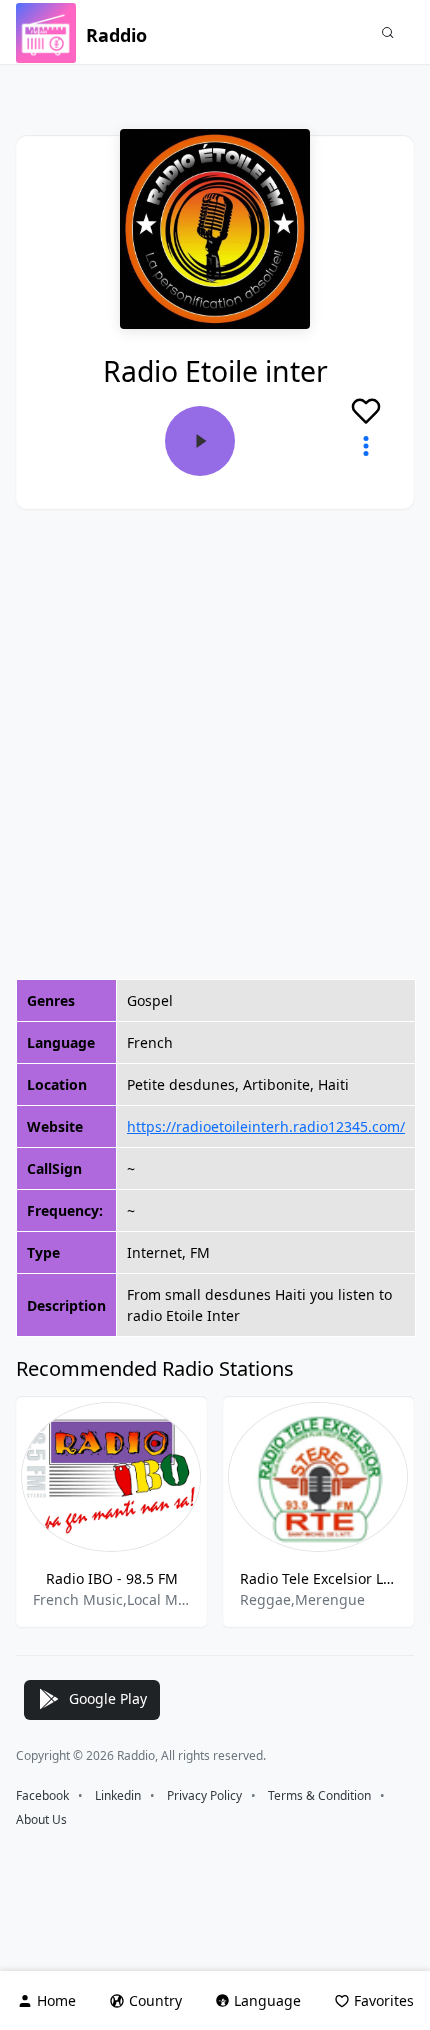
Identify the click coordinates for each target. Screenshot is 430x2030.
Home (56, 2000)
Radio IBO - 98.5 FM (112, 1578)
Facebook (42, 1795)
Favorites (384, 2000)
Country (155, 2000)
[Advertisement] (215, 744)
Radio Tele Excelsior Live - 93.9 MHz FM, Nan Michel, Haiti (318, 1578)
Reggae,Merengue (302, 1599)
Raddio (116, 35)
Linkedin (118, 1795)
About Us (41, 1819)
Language (267, 2000)
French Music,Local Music (111, 1599)
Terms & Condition (319, 1795)
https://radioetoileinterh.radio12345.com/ (266, 1126)
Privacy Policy (204, 1795)
